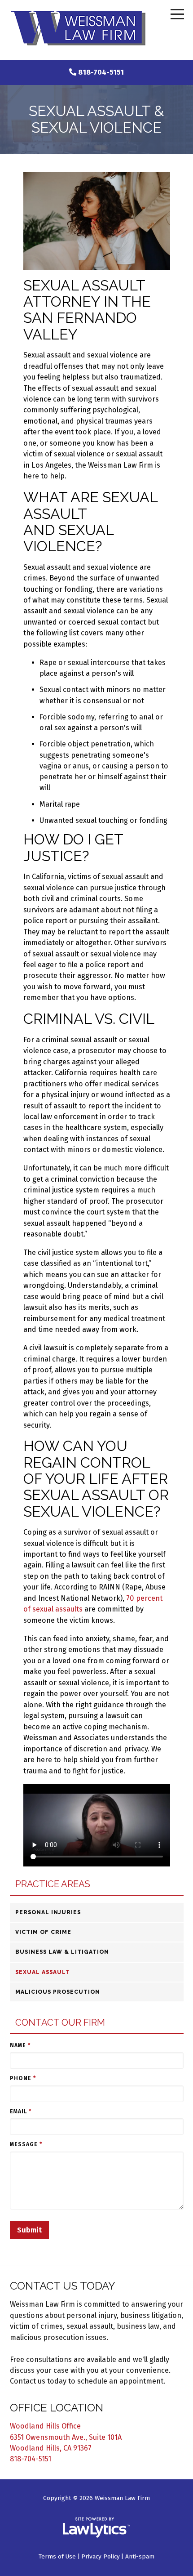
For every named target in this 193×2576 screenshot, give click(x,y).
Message (26, 2144)
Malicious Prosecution (58, 1992)
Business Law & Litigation (62, 1952)
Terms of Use (57, 2556)
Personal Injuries (48, 1912)
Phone (23, 2078)
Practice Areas (53, 1884)
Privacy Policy (101, 2556)
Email (21, 2112)
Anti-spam (140, 2556)
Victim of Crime (43, 1932)
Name (20, 2045)
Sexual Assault (43, 1972)
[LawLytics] (96, 2527)
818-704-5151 (101, 72)
